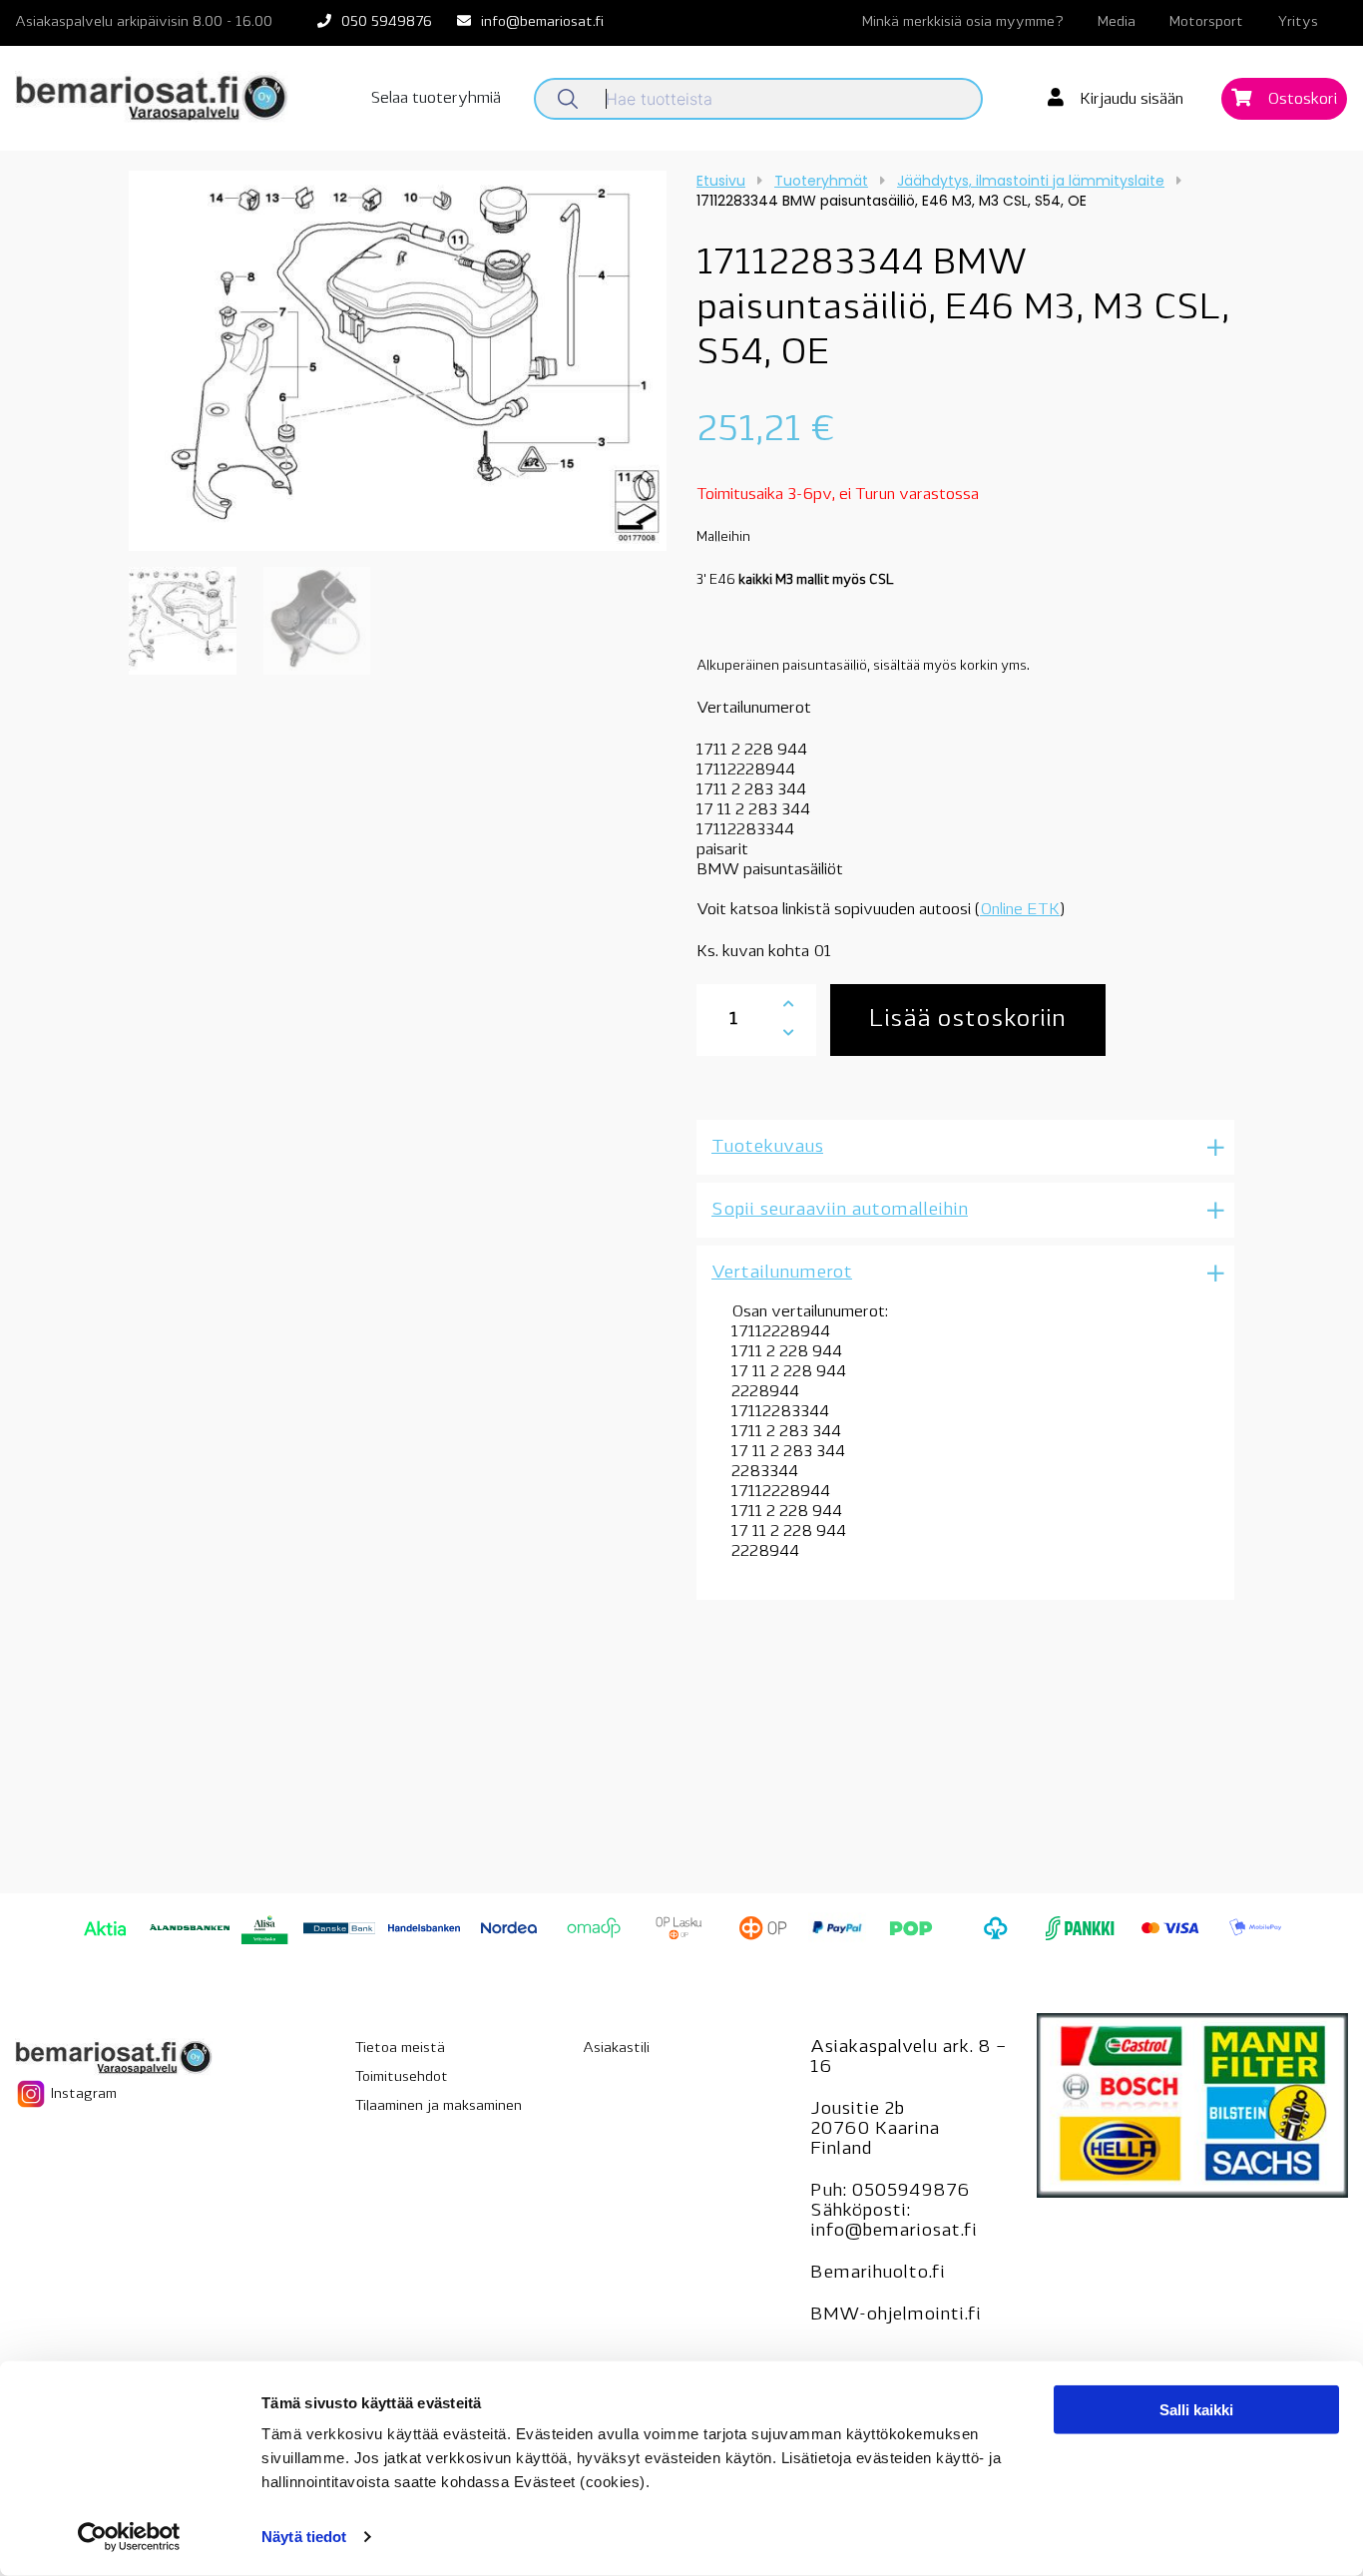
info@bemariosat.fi (542, 22)
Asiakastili (616, 2049)
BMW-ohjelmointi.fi (896, 2316)
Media (1117, 22)
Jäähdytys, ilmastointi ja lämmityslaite (1031, 181)
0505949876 (910, 2192)
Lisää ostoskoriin (967, 1020)
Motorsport (1206, 22)
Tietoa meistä (400, 2049)
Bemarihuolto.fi (878, 2274)
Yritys (1298, 22)
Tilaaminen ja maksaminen (439, 2106)
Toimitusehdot (402, 2077)
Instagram (82, 2093)
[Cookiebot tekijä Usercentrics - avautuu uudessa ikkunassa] (129, 2537)
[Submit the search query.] (568, 99)
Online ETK (1020, 910)
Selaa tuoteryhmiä (436, 99)
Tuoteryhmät (821, 181)
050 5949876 (387, 22)
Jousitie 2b (857, 2110)
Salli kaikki (1196, 2410)
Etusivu (721, 181)
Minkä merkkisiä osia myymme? (963, 22)
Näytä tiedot (304, 2537)
